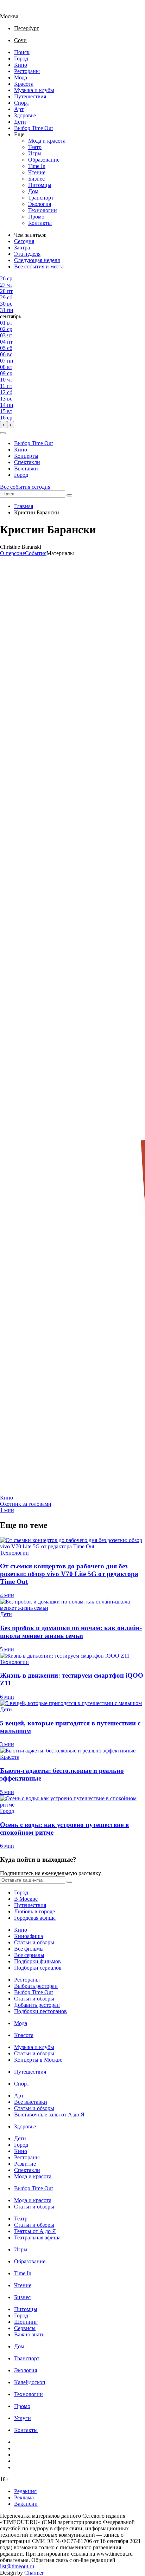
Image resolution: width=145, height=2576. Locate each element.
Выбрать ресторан (36, 1986)
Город (21, 58)
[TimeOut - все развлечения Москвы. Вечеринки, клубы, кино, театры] (15, 10)
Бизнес (36, 179)
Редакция (25, 2491)
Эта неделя (27, 254)
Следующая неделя (37, 260)
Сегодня (24, 241)
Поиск (22, 52)
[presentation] (4, 425)
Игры (35, 153)
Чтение (37, 172)
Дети (20, 122)
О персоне (12, 553)
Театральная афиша (37, 2237)
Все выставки (31, 2102)
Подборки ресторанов (40, 2011)
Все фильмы (29, 1949)
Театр (35, 147)
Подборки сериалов (38, 1968)
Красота (24, 84)
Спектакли (27, 462)
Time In (37, 166)
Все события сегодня (25, 487)
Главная (24, 506)
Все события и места (39, 266)
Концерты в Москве (38, 2060)
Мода (21, 77)
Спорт (22, 103)
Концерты (26, 456)
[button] (3, 433)
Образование (44, 160)
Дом (33, 191)
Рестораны (27, 71)
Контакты (40, 223)
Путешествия (30, 96)
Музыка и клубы (34, 90)
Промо (36, 217)
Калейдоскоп (30, 2382)
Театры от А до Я (35, 2231)
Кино (21, 65)
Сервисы (25, 2328)
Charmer (34, 2573)
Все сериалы (29, 1955)
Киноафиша (29, 1936)
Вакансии (26, 2504)
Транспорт (41, 198)
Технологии (43, 210)
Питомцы (40, 185)
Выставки (26, 469)
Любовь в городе (34, 1911)
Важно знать (29, 2334)
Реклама (24, 2497)
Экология (40, 204)
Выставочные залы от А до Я (49, 2115)
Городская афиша (35, 1918)
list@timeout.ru (17, 2566)
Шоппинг (26, 2322)
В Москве (26, 1899)
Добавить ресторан (37, 2005)
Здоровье (25, 115)
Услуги (23, 2418)
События (36, 553)
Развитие (25, 2164)
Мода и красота (47, 141)
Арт (19, 109)
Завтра (22, 248)
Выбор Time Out (33, 128)
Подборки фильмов (37, 1961)
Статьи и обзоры (34, 1942)
